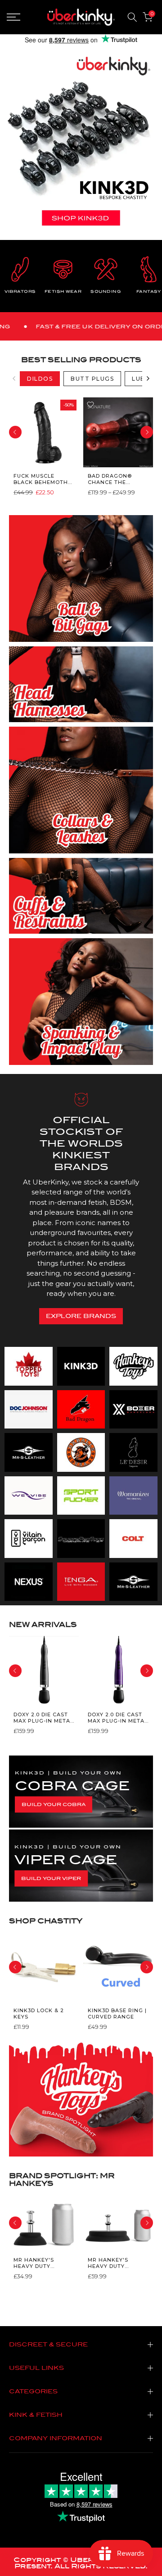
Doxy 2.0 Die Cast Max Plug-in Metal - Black (43, 1717)
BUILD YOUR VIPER (51, 1878)
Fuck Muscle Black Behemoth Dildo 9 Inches (41, 479)
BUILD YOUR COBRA (54, 1804)
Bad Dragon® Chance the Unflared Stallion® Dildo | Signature (116, 479)
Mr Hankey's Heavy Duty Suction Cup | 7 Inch (112, 2263)
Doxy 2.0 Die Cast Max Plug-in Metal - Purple (118, 1717)
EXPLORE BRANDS (81, 1316)
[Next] (148, 378)
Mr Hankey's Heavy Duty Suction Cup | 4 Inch (38, 2263)
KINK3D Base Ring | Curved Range (117, 2014)
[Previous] (14, 378)
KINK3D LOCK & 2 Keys (39, 2014)
